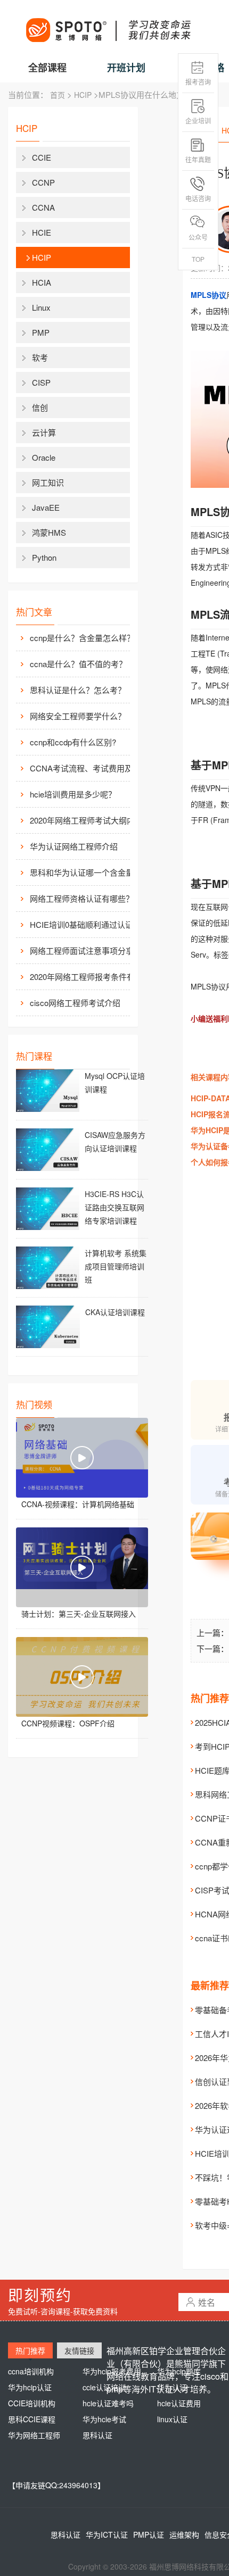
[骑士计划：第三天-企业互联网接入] (82, 1567)
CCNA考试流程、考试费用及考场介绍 (88, 768)
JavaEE (46, 507)
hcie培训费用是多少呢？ (73, 794)
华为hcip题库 (179, 2371)
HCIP (83, 95)
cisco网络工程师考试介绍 (75, 1003)
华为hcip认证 (30, 2387)
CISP (41, 382)
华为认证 (172, 2387)
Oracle (44, 457)
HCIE (42, 232)
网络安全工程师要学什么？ (78, 716)
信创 (40, 407)
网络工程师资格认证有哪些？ (82, 898)
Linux (41, 307)
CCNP (43, 182)
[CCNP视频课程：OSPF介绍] (82, 1677)
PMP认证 (149, 2535)
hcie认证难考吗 (108, 2403)
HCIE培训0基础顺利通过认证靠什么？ (88, 924)
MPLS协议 (208, 295)
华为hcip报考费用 (112, 2371)
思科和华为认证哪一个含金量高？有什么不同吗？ (88, 872)
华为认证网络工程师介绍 (74, 846)
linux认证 (172, 2419)
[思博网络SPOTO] (108, 24)
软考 (40, 357)
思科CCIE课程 (32, 2419)
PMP (41, 332)
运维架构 (184, 2535)
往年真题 (198, 159)
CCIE (42, 157)
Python (44, 557)
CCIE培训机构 (32, 2403)
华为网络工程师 (34, 2435)
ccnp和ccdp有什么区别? (73, 742)
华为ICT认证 (107, 2535)
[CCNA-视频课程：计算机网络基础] (82, 1458)
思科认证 (97, 2435)
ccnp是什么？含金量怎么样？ (82, 638)
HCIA (42, 282)
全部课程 (47, 68)
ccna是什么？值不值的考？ (78, 664)
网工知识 (48, 482)
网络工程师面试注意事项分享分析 (88, 950)
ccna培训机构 (31, 2371)
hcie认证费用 (179, 2403)
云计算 (44, 432)
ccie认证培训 (104, 2387)
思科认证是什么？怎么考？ (78, 690)
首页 (58, 95)
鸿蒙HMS (49, 532)
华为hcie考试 (104, 2419)
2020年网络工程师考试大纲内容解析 (88, 820)
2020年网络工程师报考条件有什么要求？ (88, 977)
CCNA (43, 207)
